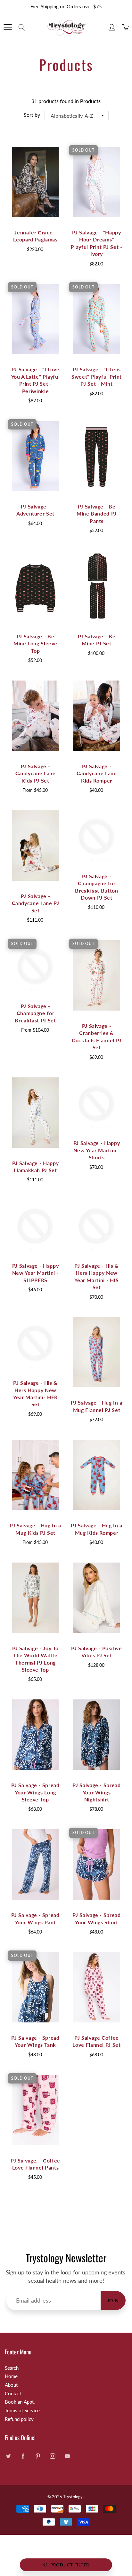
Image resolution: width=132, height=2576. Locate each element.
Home (11, 2376)
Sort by (32, 115)
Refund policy (19, 2419)
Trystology (73, 2497)
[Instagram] (52, 2456)
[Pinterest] (38, 2456)
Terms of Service (22, 2411)
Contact (13, 2394)
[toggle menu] (8, 27)
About (11, 2385)
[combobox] (77, 115)
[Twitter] (8, 2456)
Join (113, 2300)
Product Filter (70, 2565)
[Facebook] (23, 2456)
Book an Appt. (20, 2402)
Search (12, 2368)
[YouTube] (67, 2456)
